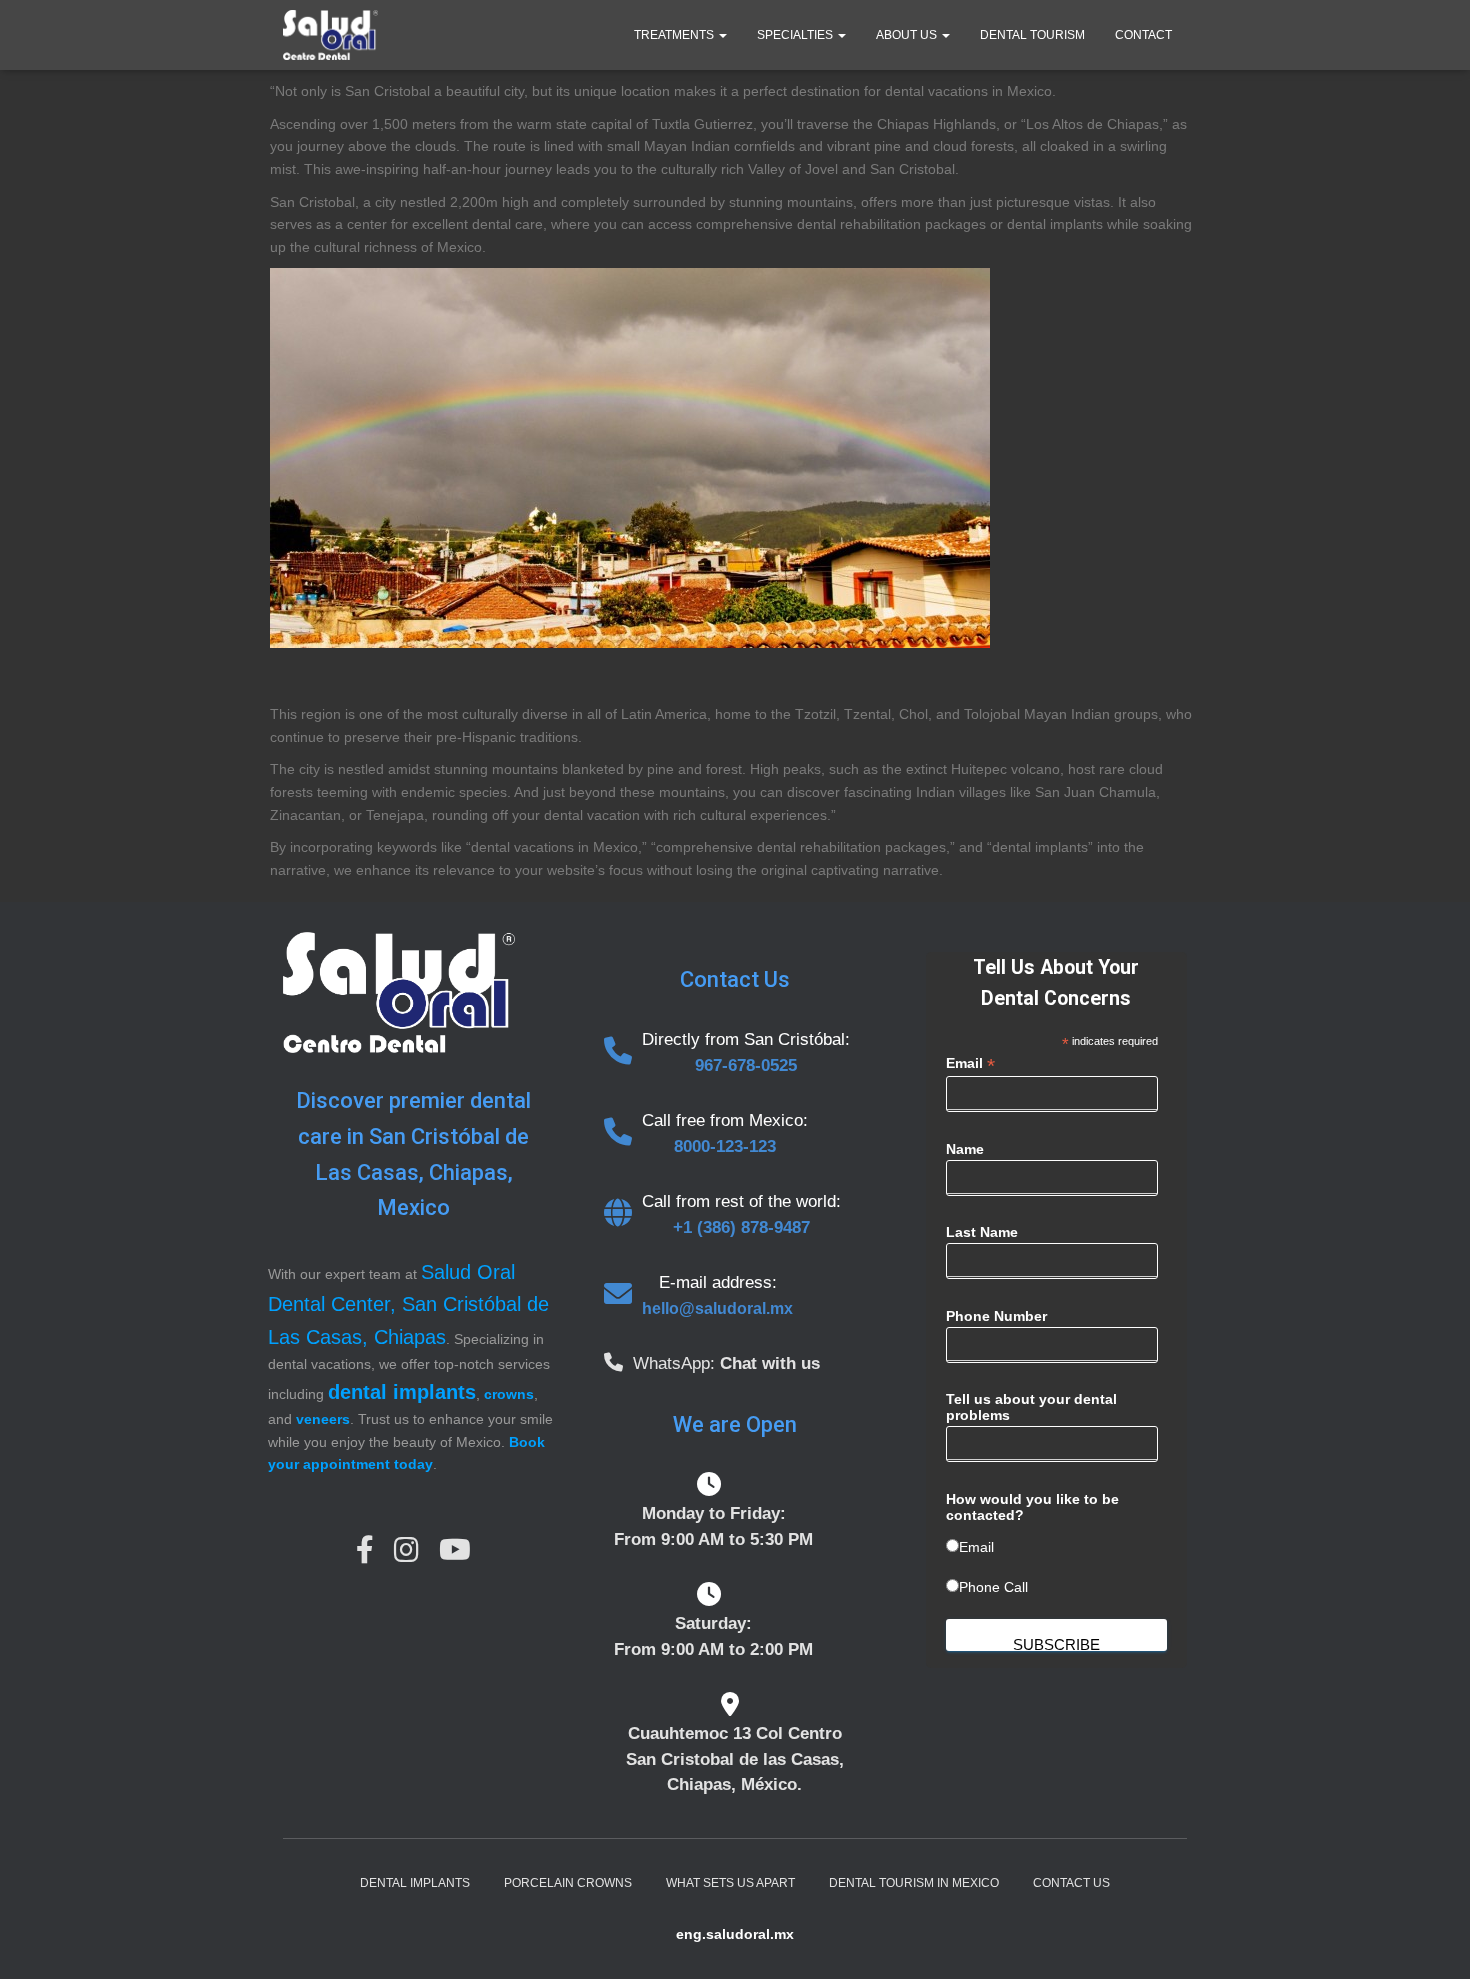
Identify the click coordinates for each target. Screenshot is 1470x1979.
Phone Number (996, 1316)
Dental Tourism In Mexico (914, 1883)
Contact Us (1071, 1883)
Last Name (982, 1232)
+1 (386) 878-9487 (741, 1227)
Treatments (675, 35)
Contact (1143, 35)
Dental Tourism (1032, 35)
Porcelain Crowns (568, 1883)
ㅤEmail (976, 1547)
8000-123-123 (725, 1146)
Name (965, 1149)
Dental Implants (415, 1883)
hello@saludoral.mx (717, 1308)
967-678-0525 (746, 1065)
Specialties (796, 35)
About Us (908, 35)
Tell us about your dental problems (1031, 1407)
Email (970, 1063)
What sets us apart (730, 1883)
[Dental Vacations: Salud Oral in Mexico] (330, 35)
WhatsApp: (676, 1363)
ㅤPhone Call (993, 1587)
